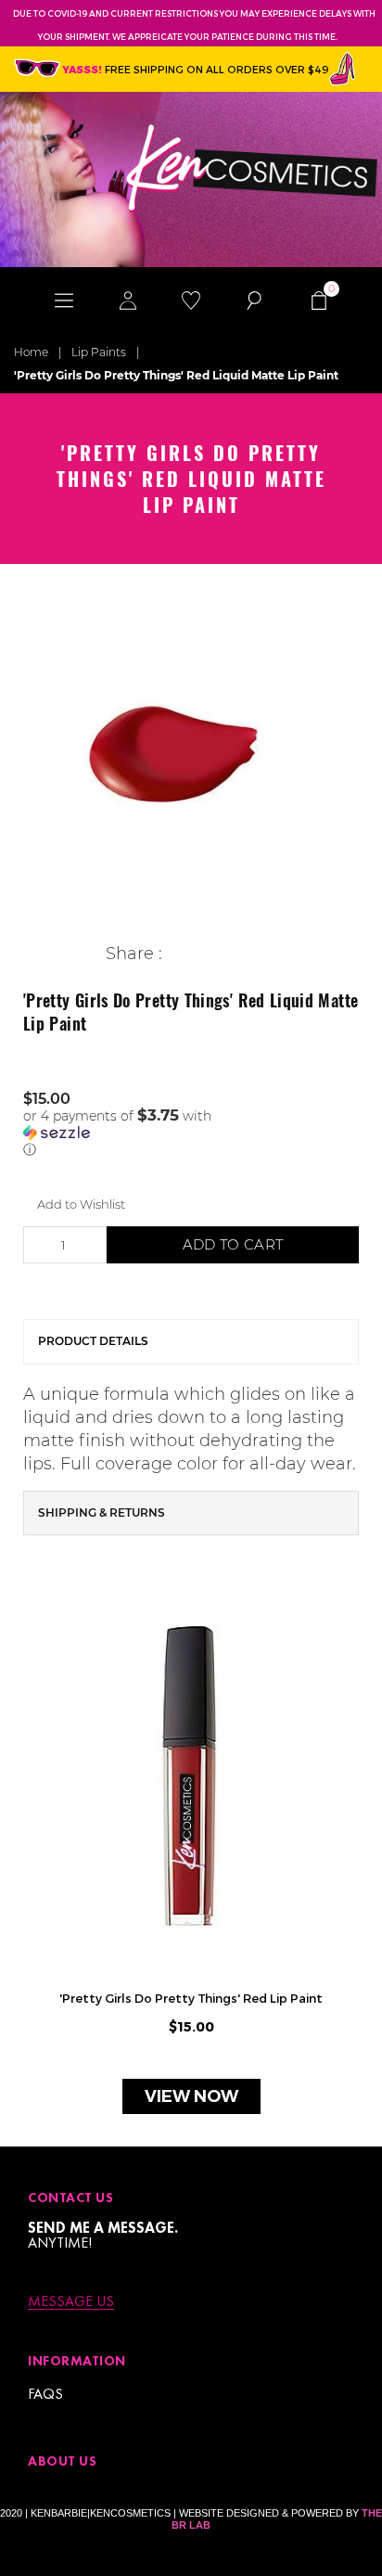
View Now (191, 2096)
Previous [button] (28, 1866)
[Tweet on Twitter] (205, 954)
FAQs (45, 2394)
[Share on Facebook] (177, 954)
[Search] (254, 300)
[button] (191, 1133)
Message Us (71, 2302)
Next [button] (354, 1866)
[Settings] (127, 300)
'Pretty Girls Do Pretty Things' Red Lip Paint (191, 1998)
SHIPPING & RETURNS (102, 1512)
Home (31, 352)
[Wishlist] (191, 300)
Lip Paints (99, 352)
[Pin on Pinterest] (234, 954)
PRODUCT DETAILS (93, 1341)
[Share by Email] (263, 954)
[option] (191, 755)
